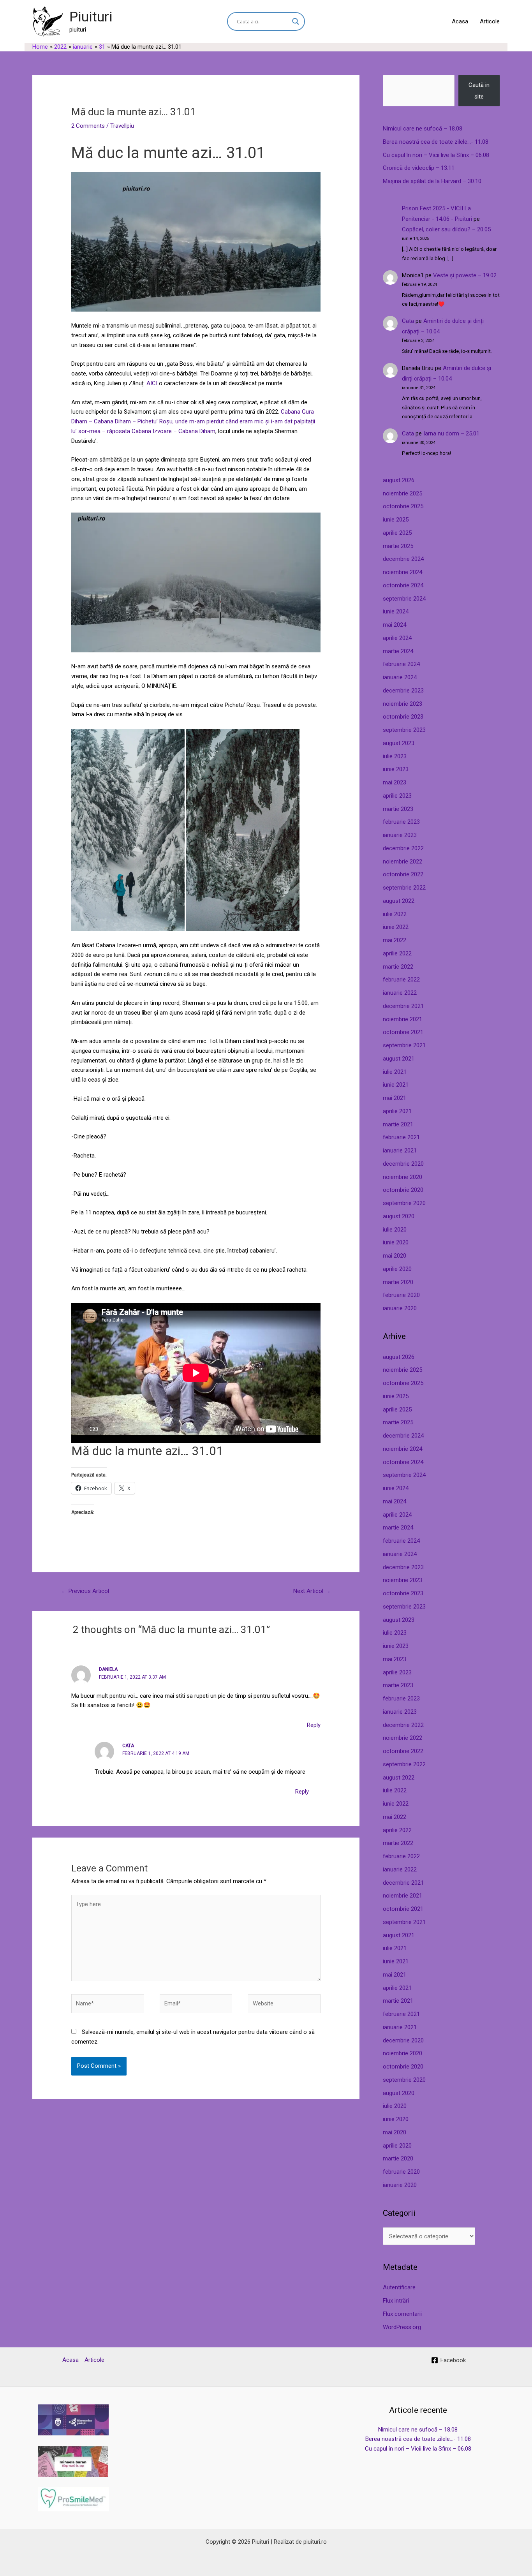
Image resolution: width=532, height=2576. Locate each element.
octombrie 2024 (403, 585)
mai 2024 (395, 625)
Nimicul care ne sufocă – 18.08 (423, 129)
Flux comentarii (402, 2314)
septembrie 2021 (404, 1045)
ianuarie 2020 (400, 1308)
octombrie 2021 (403, 1032)
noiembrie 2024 (403, 572)
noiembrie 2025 (403, 493)
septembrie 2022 (404, 888)
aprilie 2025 (397, 533)
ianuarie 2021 (400, 1151)
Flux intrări (396, 2301)
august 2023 (399, 743)
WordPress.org (402, 2327)
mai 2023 (395, 782)
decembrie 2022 (403, 848)
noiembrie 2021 (403, 1019)
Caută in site (479, 91)
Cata (408, 321)
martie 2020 (398, 1282)
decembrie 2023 (403, 691)
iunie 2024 (396, 611)
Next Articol (312, 1591)
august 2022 (399, 901)
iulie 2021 (395, 1072)
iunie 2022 (396, 927)
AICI (152, 383)
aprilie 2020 (397, 1269)
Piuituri (91, 17)
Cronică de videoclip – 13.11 (419, 168)
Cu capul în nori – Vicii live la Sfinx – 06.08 (436, 155)
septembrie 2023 (404, 730)
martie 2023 (398, 809)
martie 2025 (398, 546)
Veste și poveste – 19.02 (465, 275)
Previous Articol (85, 1591)
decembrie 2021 (403, 1006)
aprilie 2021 (397, 1111)
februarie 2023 (401, 822)
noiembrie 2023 (403, 704)
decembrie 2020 (403, 1164)
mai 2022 (395, 940)
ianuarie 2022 (400, 993)
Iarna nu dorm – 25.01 (451, 433)
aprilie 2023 (397, 796)
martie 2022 (398, 967)
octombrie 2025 (403, 506)
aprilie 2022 (397, 953)
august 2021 (399, 1059)
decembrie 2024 (403, 559)
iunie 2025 (396, 520)
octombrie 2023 (403, 717)
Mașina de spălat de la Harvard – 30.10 (432, 181)
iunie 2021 (396, 1085)
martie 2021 (398, 1124)
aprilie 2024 (397, 638)
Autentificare (399, 2287)
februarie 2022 (401, 980)
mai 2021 (395, 1098)
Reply (314, 1725)
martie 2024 (398, 651)
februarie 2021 (401, 1137)
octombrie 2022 (403, 874)
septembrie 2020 (404, 1203)
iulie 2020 (395, 1230)
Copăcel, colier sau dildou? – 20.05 (446, 229)
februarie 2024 (401, 664)
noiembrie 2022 (403, 862)
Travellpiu (122, 126)
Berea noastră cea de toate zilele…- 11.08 (436, 142)
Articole (490, 21)
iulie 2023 (395, 756)
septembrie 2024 (404, 599)
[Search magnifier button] (296, 21)
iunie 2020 (396, 1242)
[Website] (284, 2005)
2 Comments (88, 126)
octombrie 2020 (403, 1190)
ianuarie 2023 (400, 835)
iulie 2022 (395, 914)
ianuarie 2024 (400, 677)
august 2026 (399, 480)
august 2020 (399, 1216)
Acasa (460, 21)
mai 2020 (395, 1256)
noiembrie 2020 (403, 1177)
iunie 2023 (396, 769)
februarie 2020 (401, 1295)
